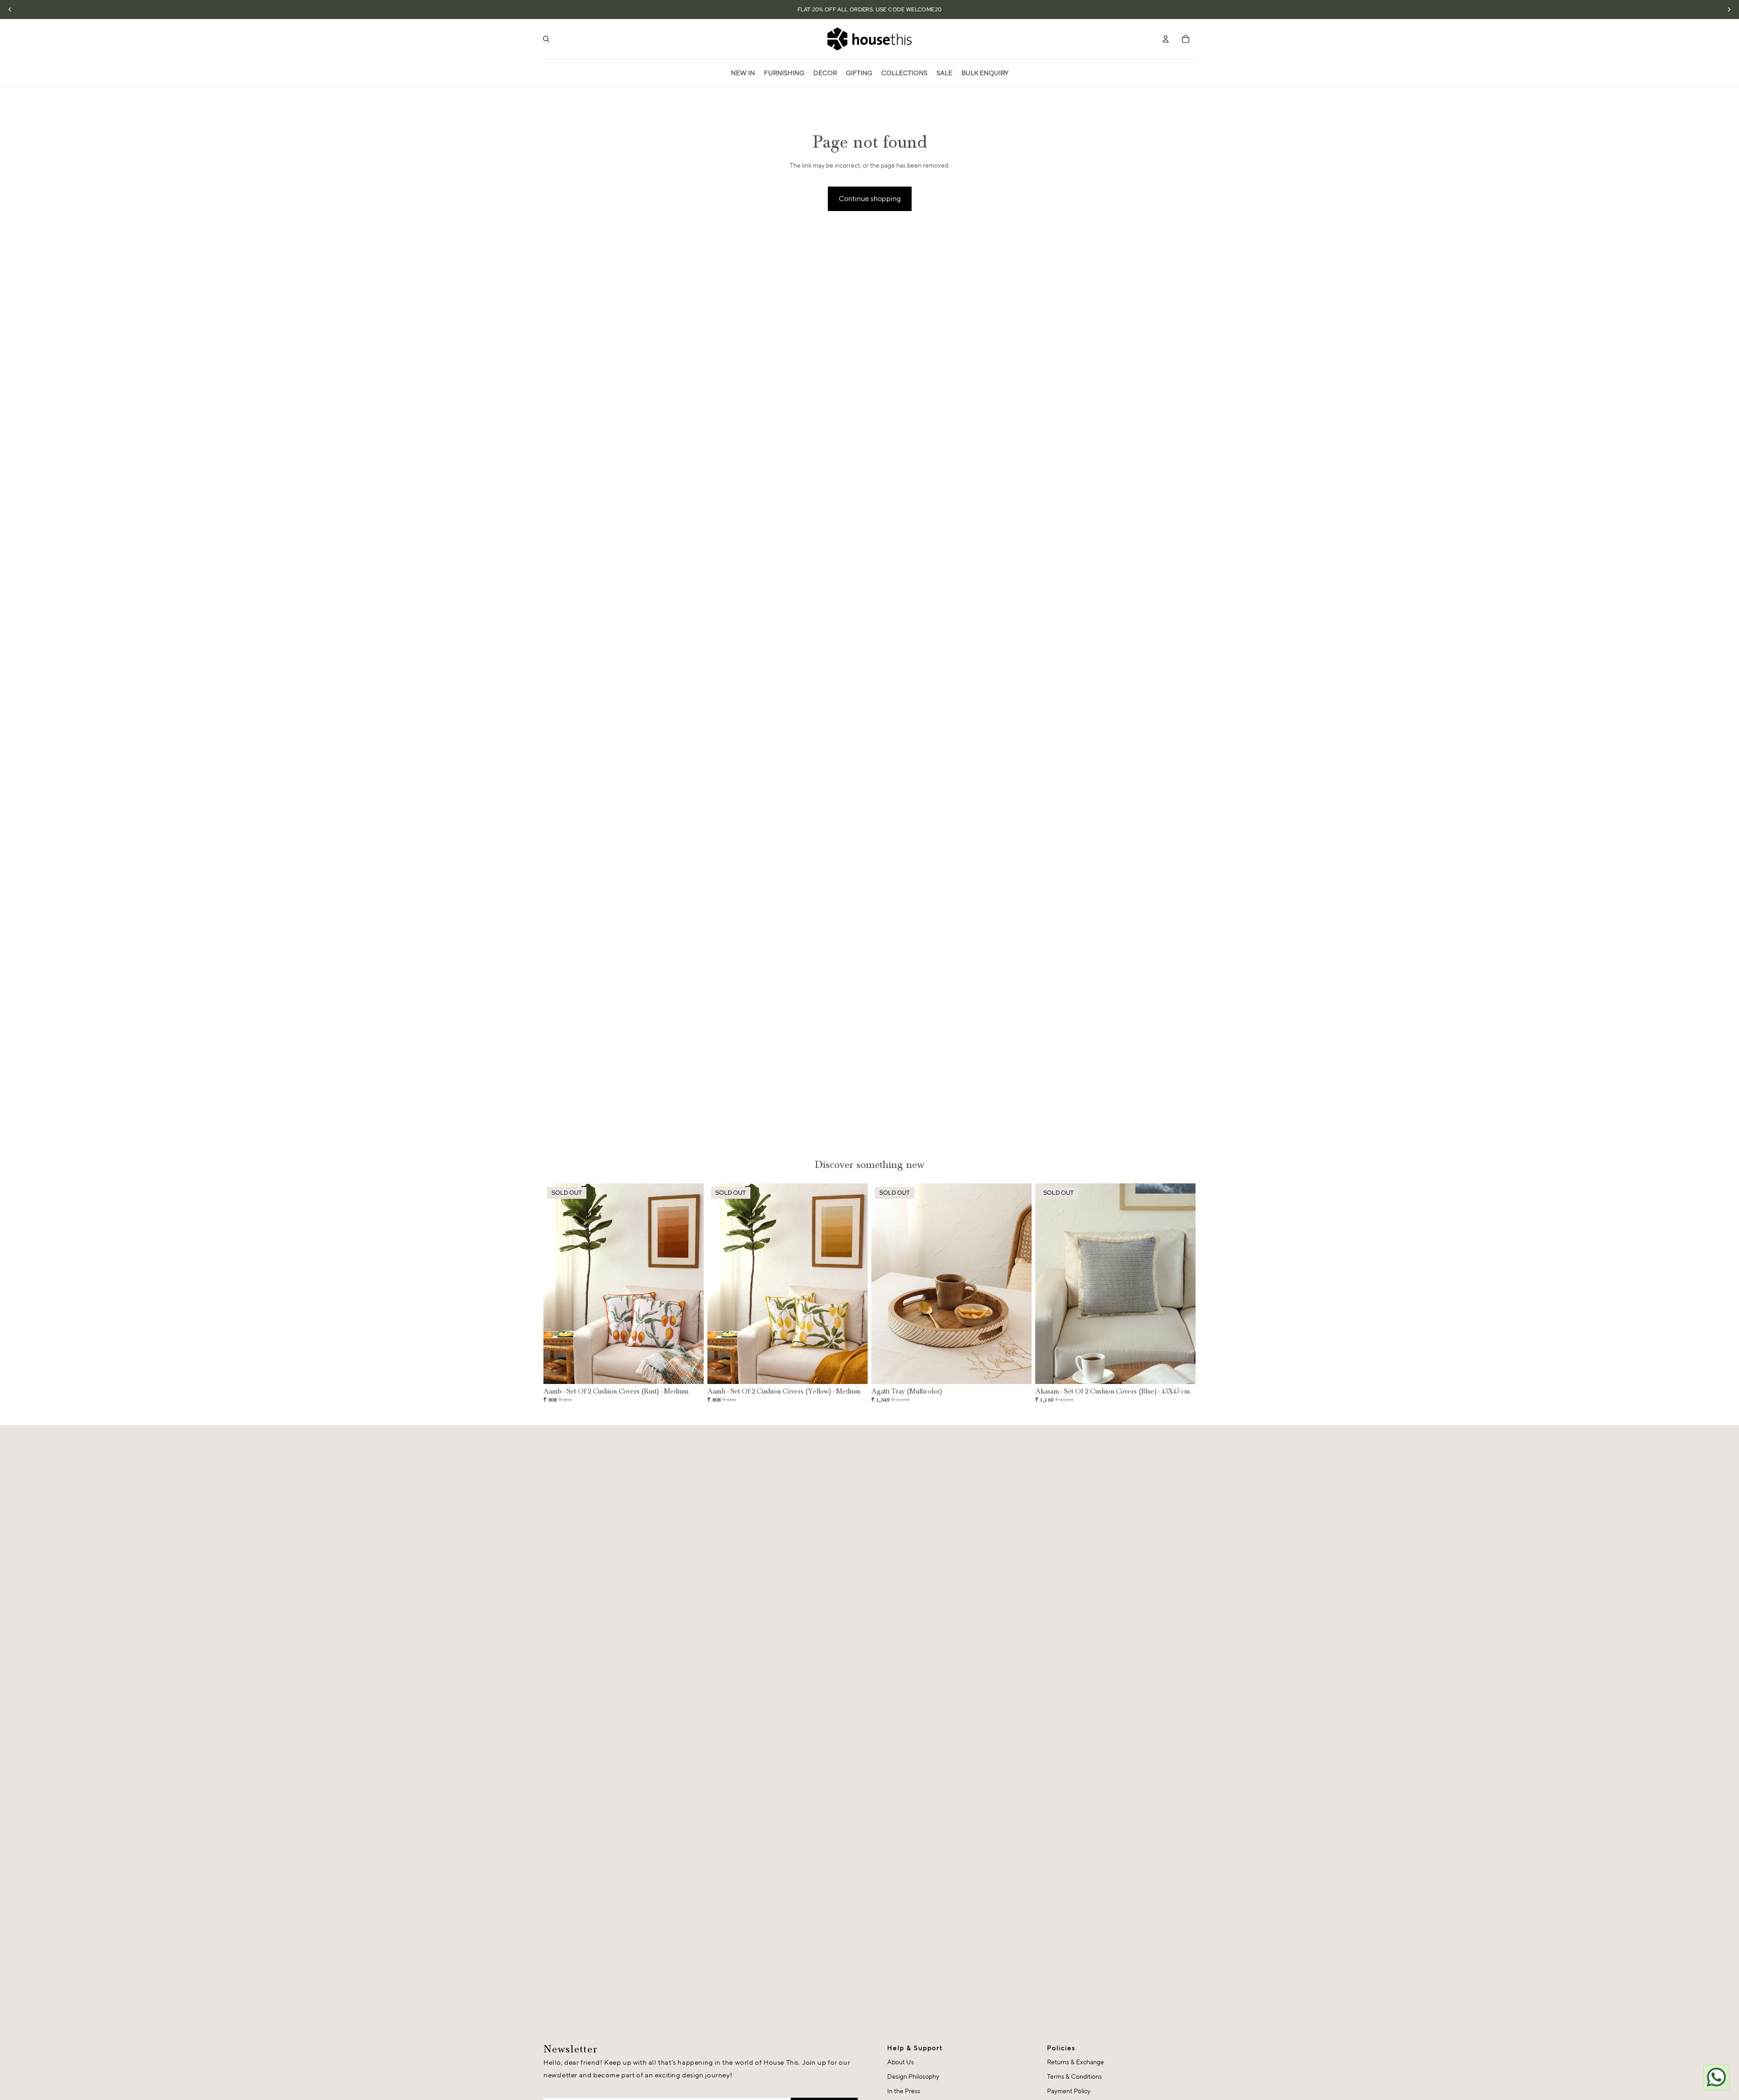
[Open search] (546, 39)
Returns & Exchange (1076, 2062)
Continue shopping (870, 199)
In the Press (904, 2091)
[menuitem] (743, 73)
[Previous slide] (557, 1284)
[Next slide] (690, 1284)
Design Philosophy (913, 2076)
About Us (901, 2062)
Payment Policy (1069, 2091)
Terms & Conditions (1074, 2076)
